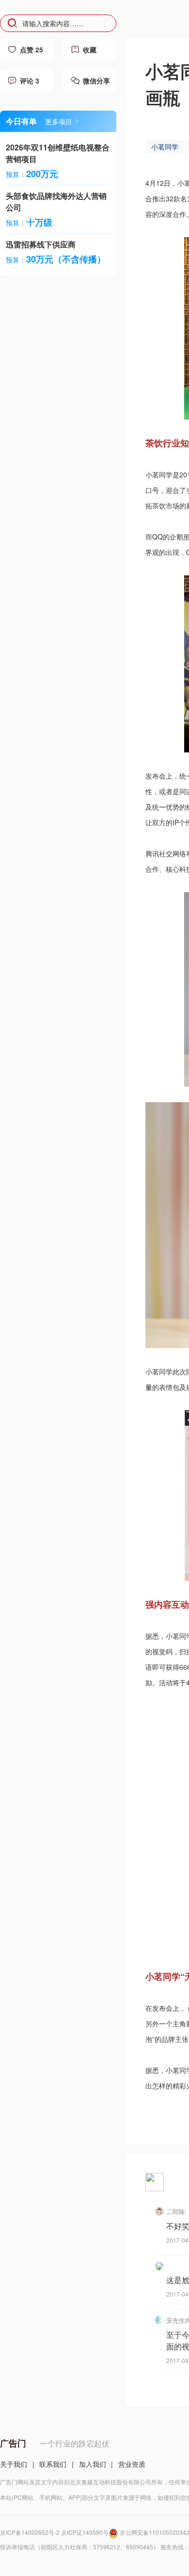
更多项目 (59, 121)
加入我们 (93, 2464)
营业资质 (132, 2464)
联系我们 (53, 2464)
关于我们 (14, 2464)
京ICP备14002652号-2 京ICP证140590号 (54, 2532)
